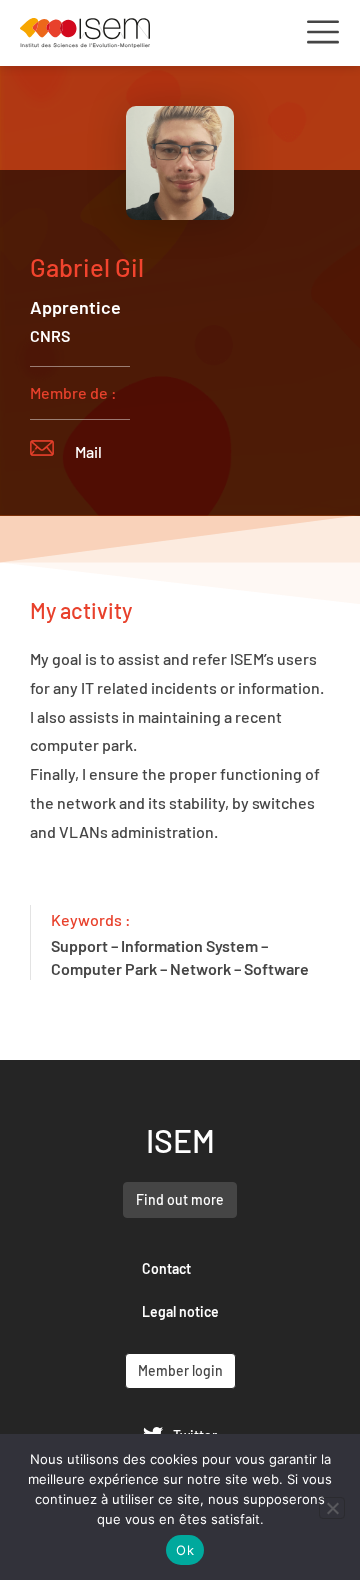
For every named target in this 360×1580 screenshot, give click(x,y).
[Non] (332, 1508)
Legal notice (180, 1311)
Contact (166, 1268)
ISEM (180, 1140)
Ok (185, 1550)
